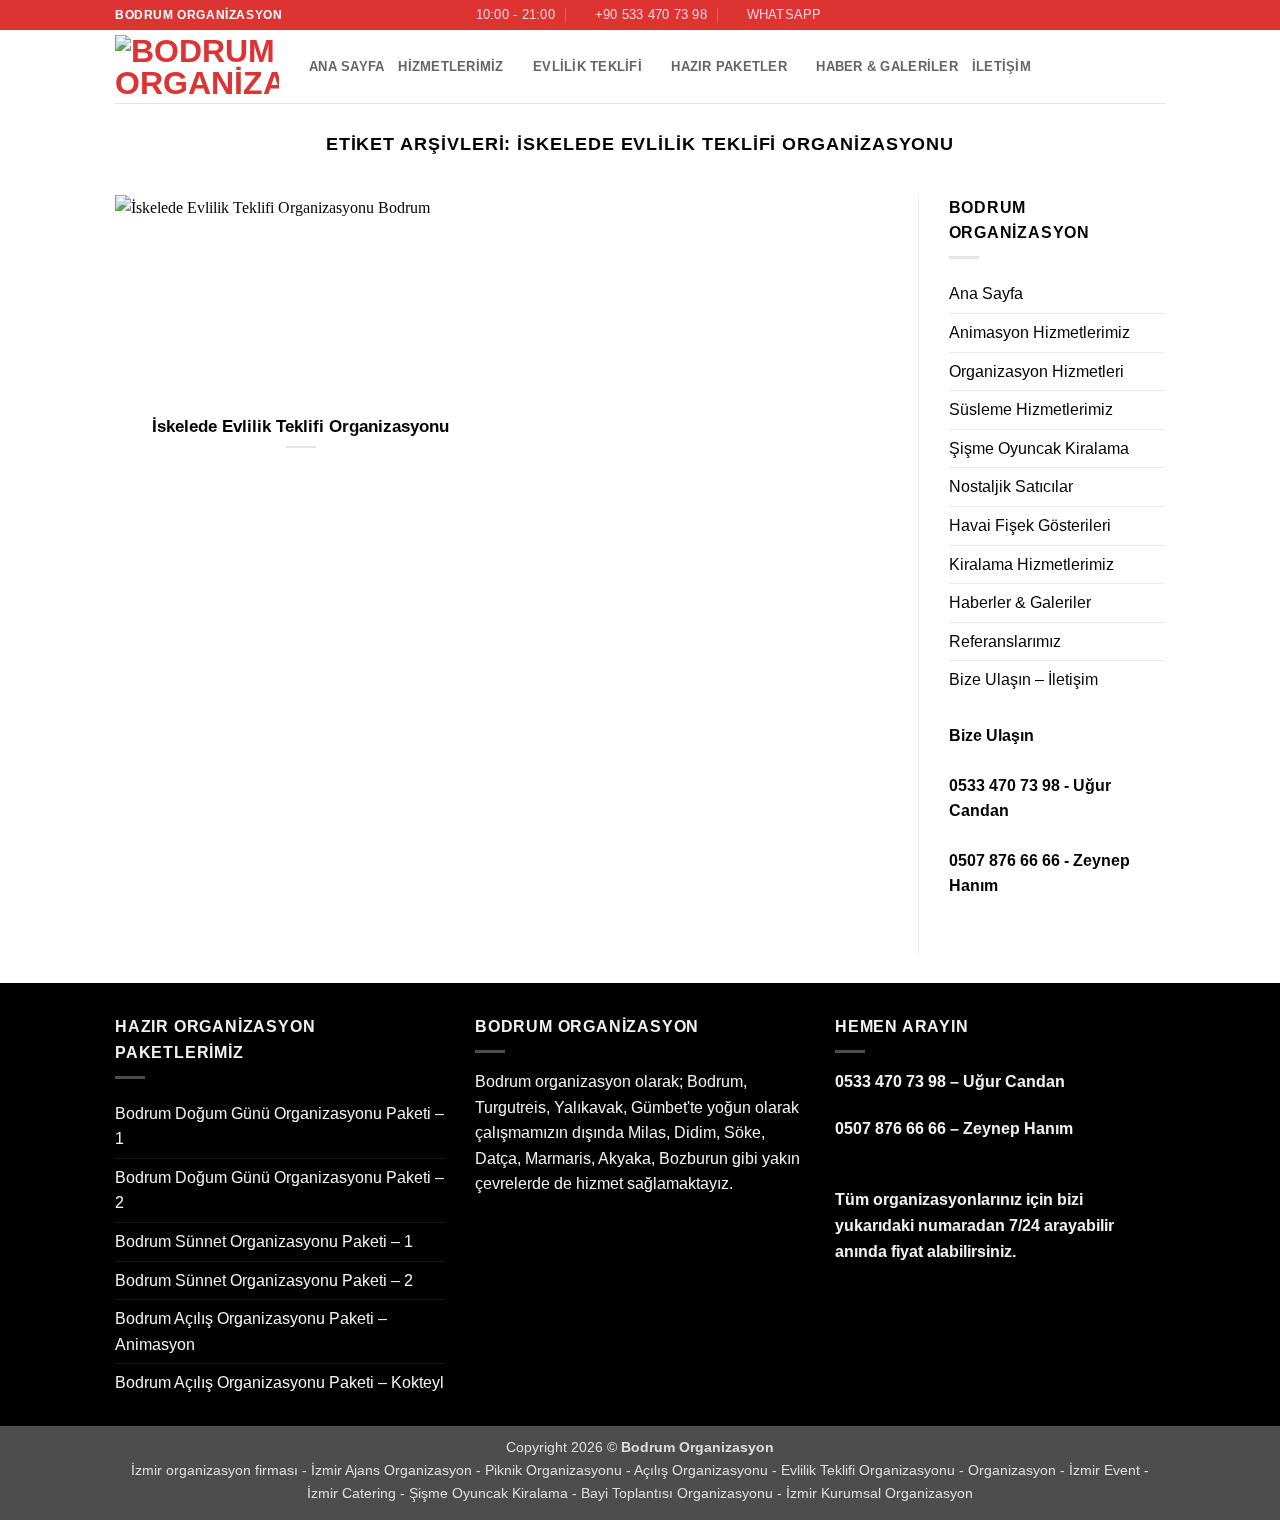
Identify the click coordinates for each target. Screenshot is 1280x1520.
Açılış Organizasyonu (703, 1470)
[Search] (1069, 15)
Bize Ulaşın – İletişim (1023, 679)
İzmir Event (1106, 1470)
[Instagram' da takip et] (1117, 15)
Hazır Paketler (729, 66)
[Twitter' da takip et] (1136, 15)
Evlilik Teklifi (587, 66)
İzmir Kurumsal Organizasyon (879, 1493)
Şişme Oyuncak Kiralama (1039, 448)
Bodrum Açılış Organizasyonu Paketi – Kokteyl (279, 1382)
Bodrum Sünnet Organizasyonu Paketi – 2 (264, 1280)
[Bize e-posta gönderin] (1155, 15)
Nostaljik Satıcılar (1011, 486)
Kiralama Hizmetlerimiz (1031, 564)
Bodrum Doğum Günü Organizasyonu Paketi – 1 (279, 1126)
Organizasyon (1014, 1470)
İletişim (1001, 66)
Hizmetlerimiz (450, 66)
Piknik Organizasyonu (555, 1470)
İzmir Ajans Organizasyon (393, 1470)
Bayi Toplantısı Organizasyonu (679, 1493)
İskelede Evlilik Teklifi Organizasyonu (300, 426)
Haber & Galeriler (886, 66)
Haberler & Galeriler (1020, 602)
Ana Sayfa (346, 66)
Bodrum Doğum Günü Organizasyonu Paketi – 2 (279, 1190)
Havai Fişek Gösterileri (1030, 525)
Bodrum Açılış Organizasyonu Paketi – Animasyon (251, 1331)
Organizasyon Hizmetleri (1036, 371)
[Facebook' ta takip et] (1098, 15)
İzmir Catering (353, 1493)
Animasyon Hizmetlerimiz (1039, 332)
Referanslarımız (1005, 641)
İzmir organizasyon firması (216, 1470)
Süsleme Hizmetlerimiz (1031, 409)
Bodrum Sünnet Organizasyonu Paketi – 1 (264, 1241)
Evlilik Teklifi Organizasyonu (870, 1470)
